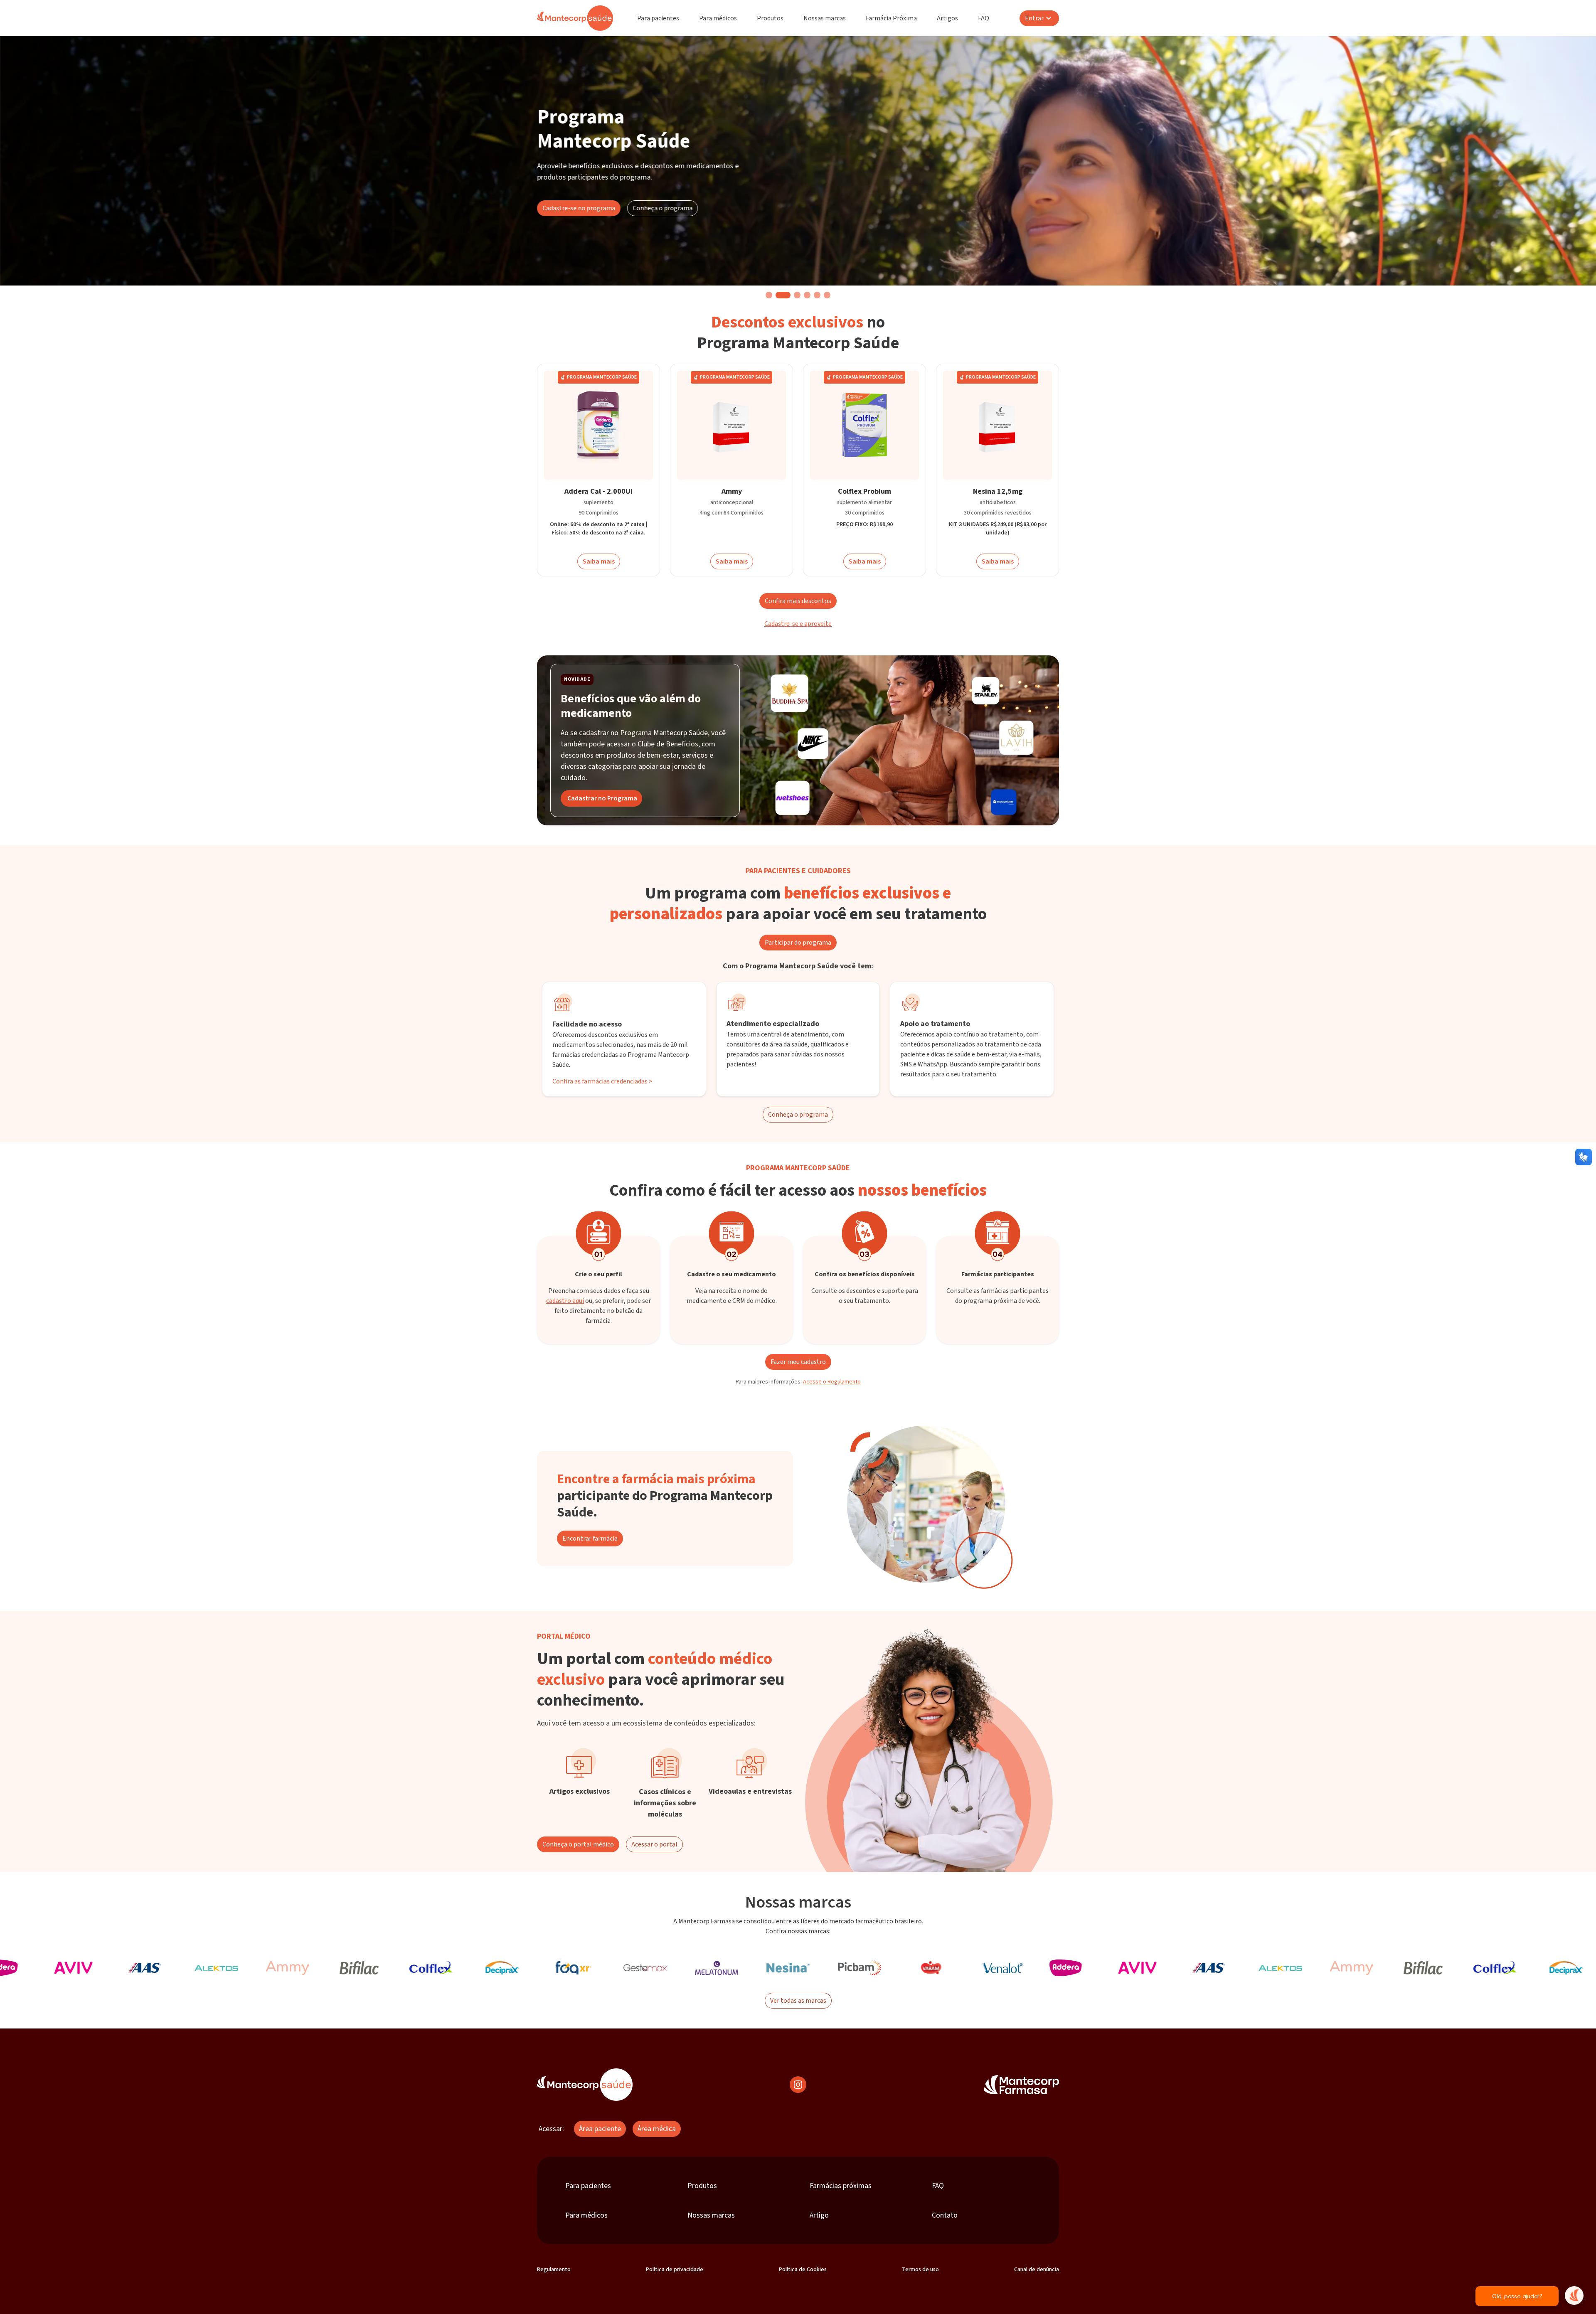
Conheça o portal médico (578, 1844)
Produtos (770, 18)
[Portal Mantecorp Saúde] (585, 2085)
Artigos (947, 18)
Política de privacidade (675, 2270)
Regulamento (554, 2270)
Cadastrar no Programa (602, 798)
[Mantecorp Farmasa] (1022, 2085)
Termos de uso (920, 2270)
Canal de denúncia (1037, 2270)
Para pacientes (658, 18)
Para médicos (718, 18)
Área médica (657, 2129)
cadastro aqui (565, 1301)
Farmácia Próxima (891, 18)
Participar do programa (798, 943)
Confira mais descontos (798, 601)
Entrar (1034, 18)
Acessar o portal (654, 1844)
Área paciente (600, 2129)
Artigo (819, 2215)
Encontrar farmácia (590, 1539)
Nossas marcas (825, 18)
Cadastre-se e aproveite (798, 624)
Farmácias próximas (841, 2186)
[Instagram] (798, 2085)
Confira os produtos (612, 251)
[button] (769, 295)
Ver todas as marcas (798, 2001)
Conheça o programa (798, 1115)
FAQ (984, 18)
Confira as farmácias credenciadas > (602, 1081)
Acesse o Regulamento (832, 1382)
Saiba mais (599, 561)
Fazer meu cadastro (798, 1362)
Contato (945, 2215)
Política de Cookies (803, 2270)
